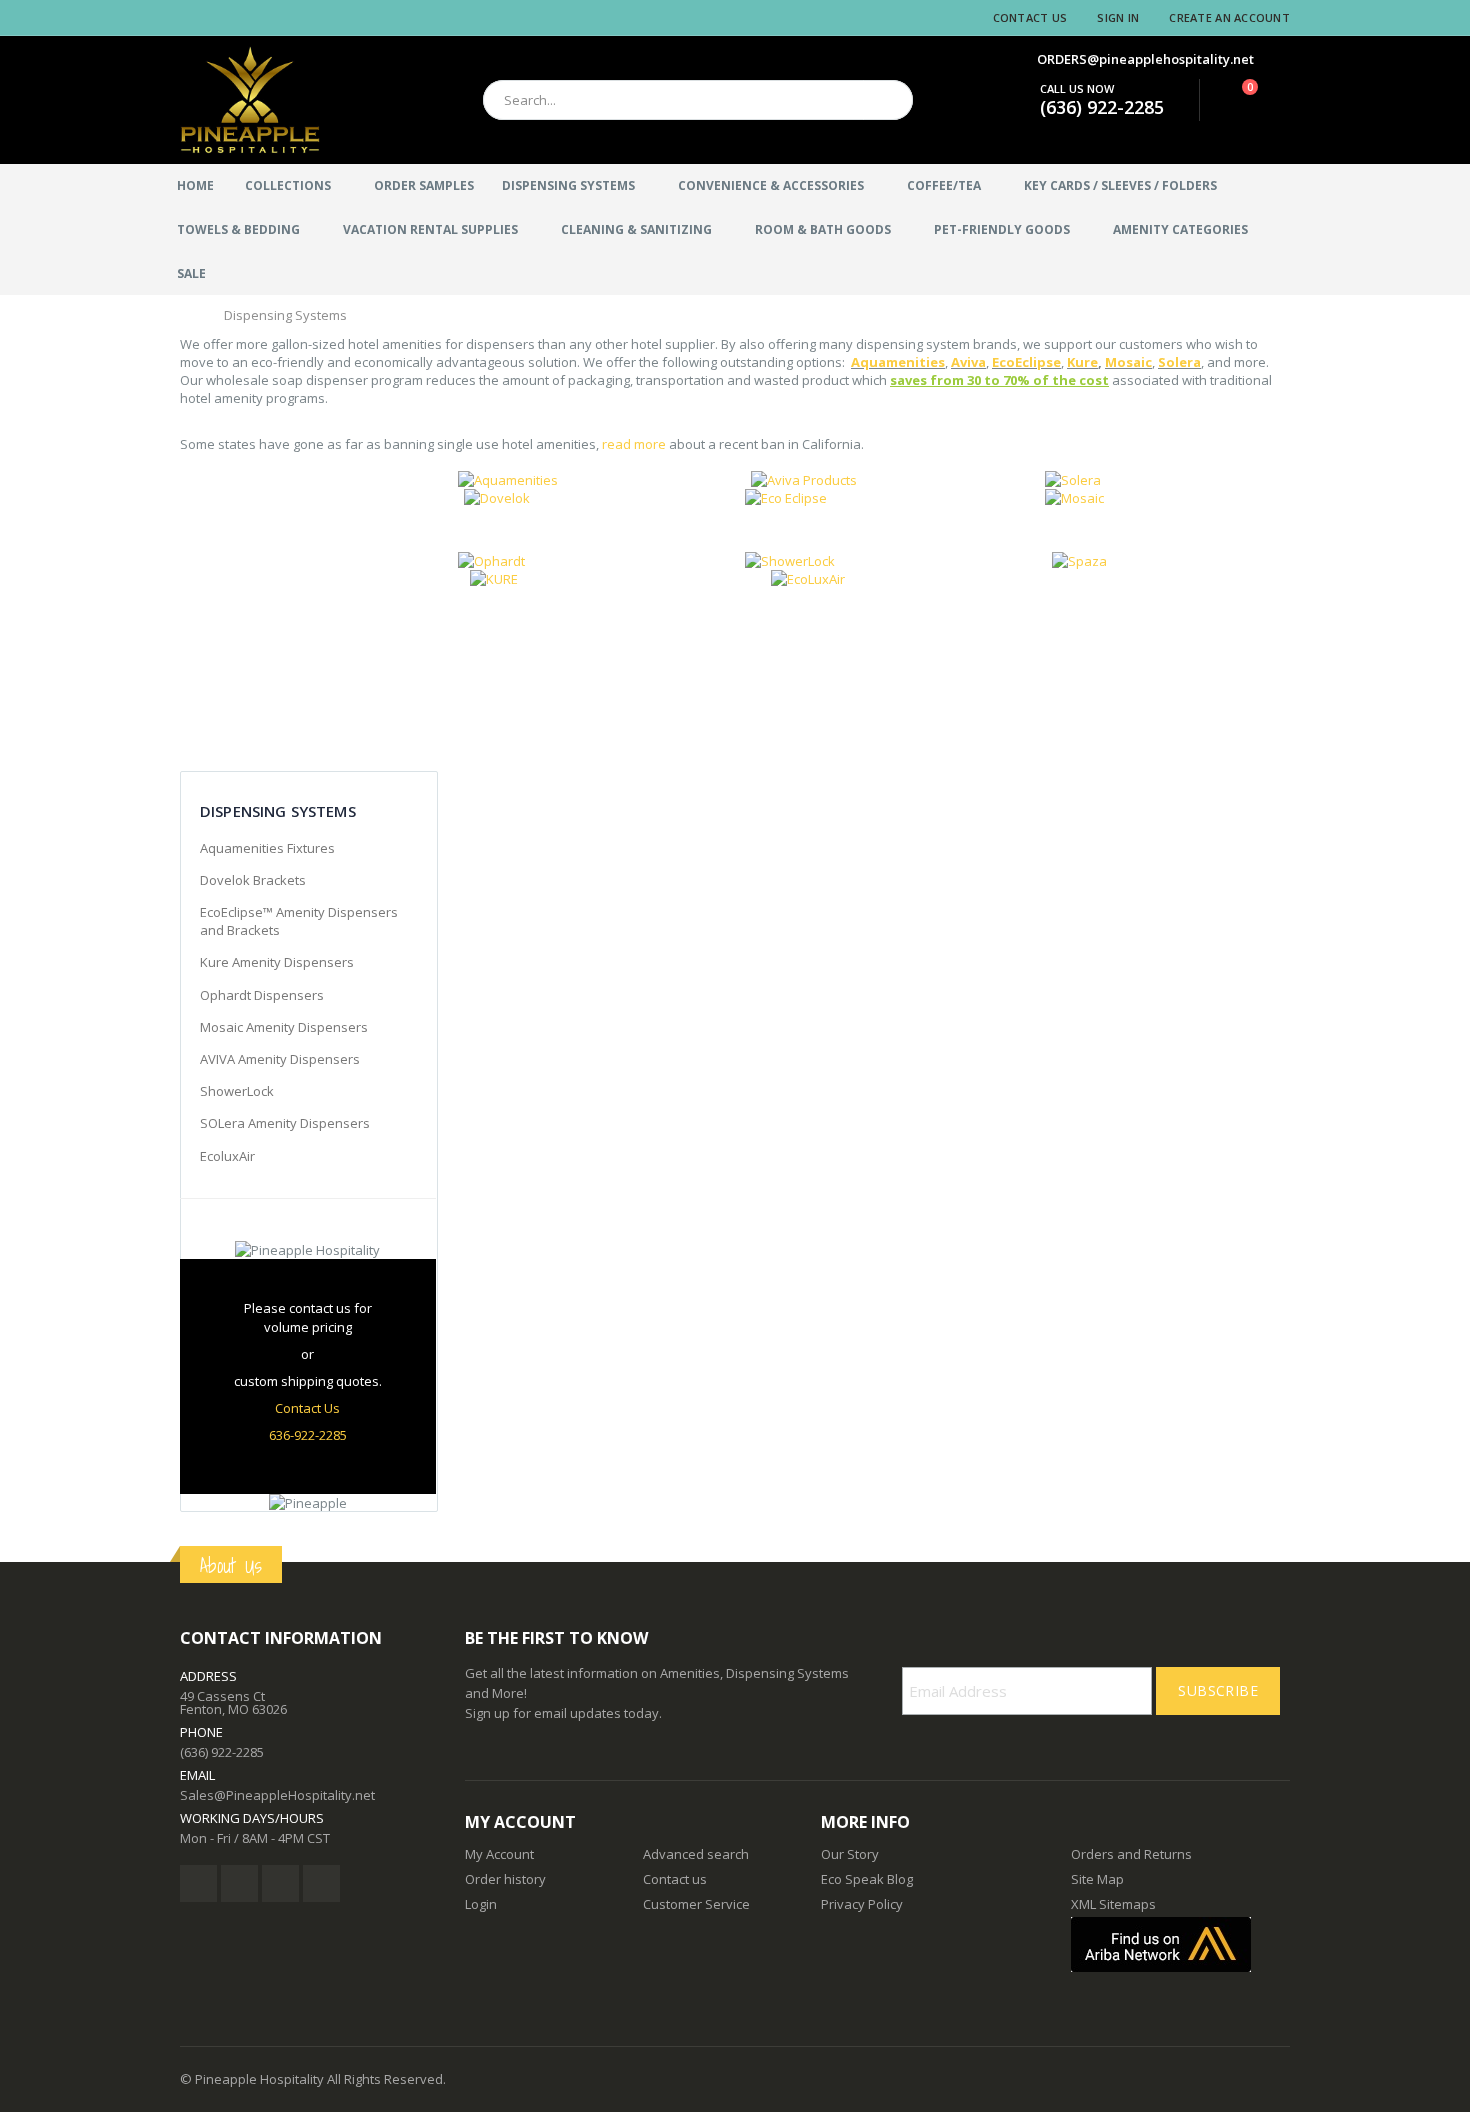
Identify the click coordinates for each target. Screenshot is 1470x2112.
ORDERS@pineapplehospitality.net (1145, 59)
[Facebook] (198, 1883)
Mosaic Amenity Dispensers (284, 1027)
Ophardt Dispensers (262, 995)
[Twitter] (239, 1883)
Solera (1179, 362)
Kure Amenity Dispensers (277, 962)
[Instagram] (321, 1883)
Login (481, 1904)
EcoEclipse (1026, 362)
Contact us (675, 1879)
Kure (1082, 362)
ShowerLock (237, 1091)
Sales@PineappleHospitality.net (277, 1795)
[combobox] (698, 100)
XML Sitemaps (1113, 1904)
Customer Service (696, 1904)
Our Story (850, 1854)
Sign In (1118, 17)
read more (634, 444)
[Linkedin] (280, 1883)
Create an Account (1229, 17)
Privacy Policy (862, 1904)
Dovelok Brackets (253, 880)
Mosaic (1128, 362)
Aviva (968, 362)
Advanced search (696, 1854)
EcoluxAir (227, 1156)
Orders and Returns (1131, 1854)
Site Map (1097, 1879)
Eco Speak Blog (867, 1879)
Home (187, 314)
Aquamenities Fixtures (267, 848)
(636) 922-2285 (1102, 107)
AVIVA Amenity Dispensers (280, 1059)
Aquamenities (898, 362)
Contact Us (1030, 17)
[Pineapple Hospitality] (250, 100)
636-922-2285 (308, 1435)
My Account (499, 1854)
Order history (505, 1879)
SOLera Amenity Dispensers (285, 1123)
